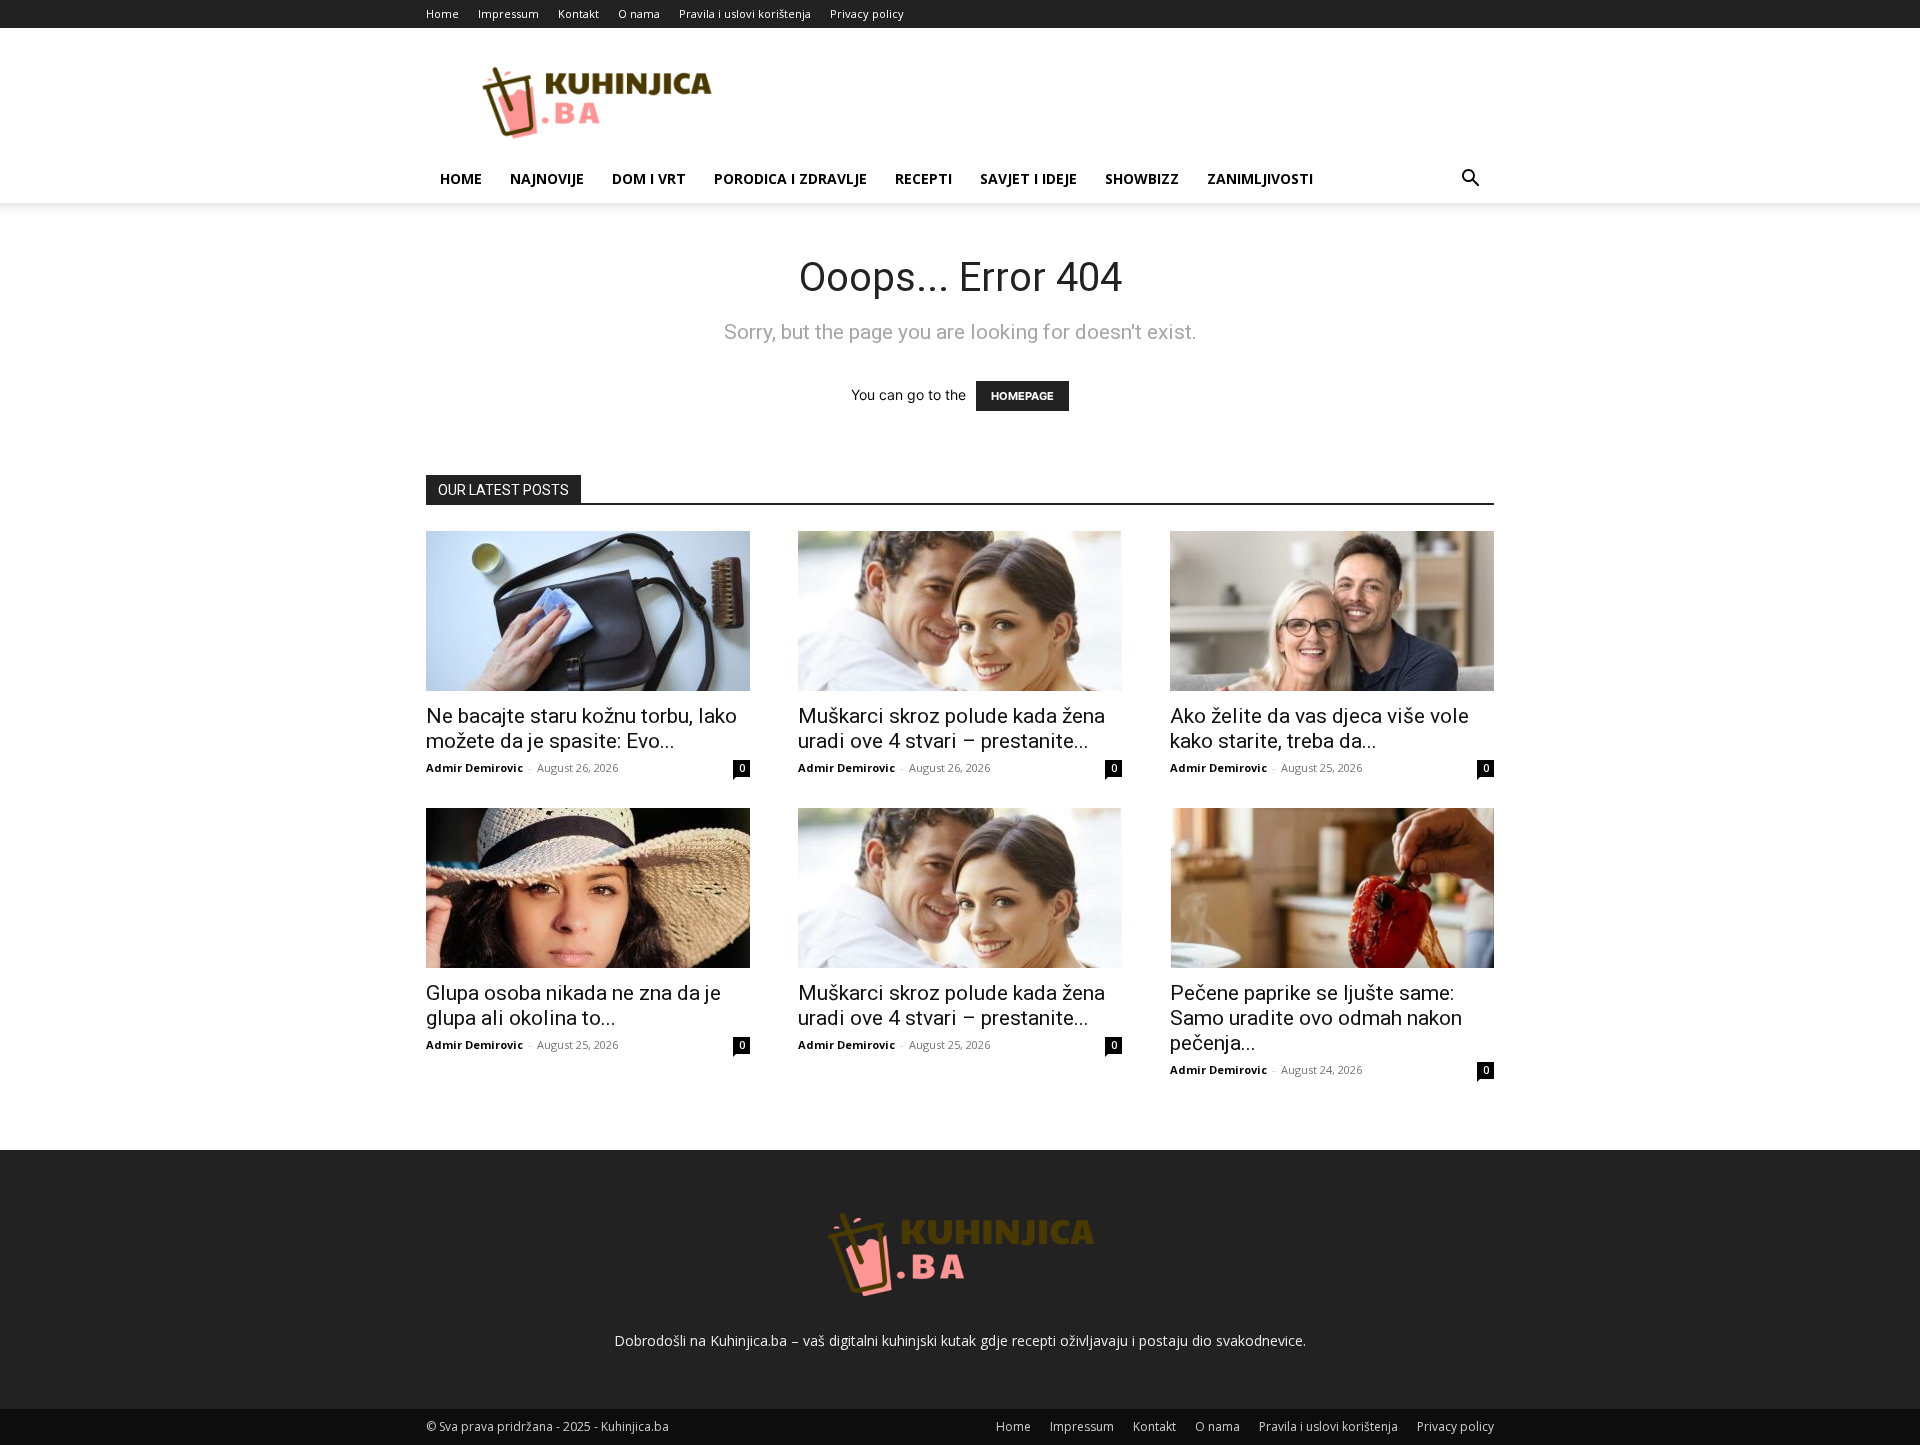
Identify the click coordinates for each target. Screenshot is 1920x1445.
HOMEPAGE (1022, 396)
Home (442, 13)
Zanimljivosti (1260, 178)
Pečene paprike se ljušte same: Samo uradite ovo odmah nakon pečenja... (1316, 1018)
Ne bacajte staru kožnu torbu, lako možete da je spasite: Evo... (581, 728)
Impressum (508, 13)
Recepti (923, 178)
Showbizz (1142, 178)
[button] (1470, 180)
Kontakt (578, 13)
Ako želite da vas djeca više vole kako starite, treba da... (1319, 728)
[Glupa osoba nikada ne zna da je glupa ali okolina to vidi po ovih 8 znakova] (588, 888)
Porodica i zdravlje (790, 178)
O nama (639, 13)
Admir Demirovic (474, 767)
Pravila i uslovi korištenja (745, 13)
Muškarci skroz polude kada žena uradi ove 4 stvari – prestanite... (951, 728)
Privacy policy (867, 13)
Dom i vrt (649, 178)
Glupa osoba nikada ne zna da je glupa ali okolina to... (573, 1005)
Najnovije (547, 178)
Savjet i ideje (1028, 178)
